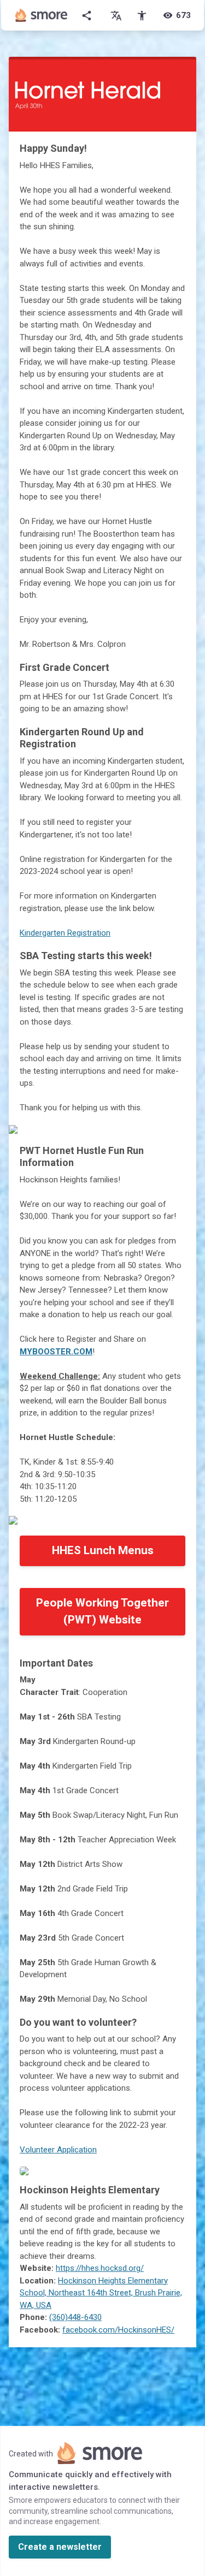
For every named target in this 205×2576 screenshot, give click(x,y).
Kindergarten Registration (65, 933)
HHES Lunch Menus (103, 1550)
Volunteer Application (58, 2150)
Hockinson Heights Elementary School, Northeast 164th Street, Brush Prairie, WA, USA (101, 2293)
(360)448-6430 (75, 2317)
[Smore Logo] (42, 15)
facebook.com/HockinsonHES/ (118, 2330)
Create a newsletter (60, 2547)
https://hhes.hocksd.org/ (100, 2268)
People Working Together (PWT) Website (102, 1611)
